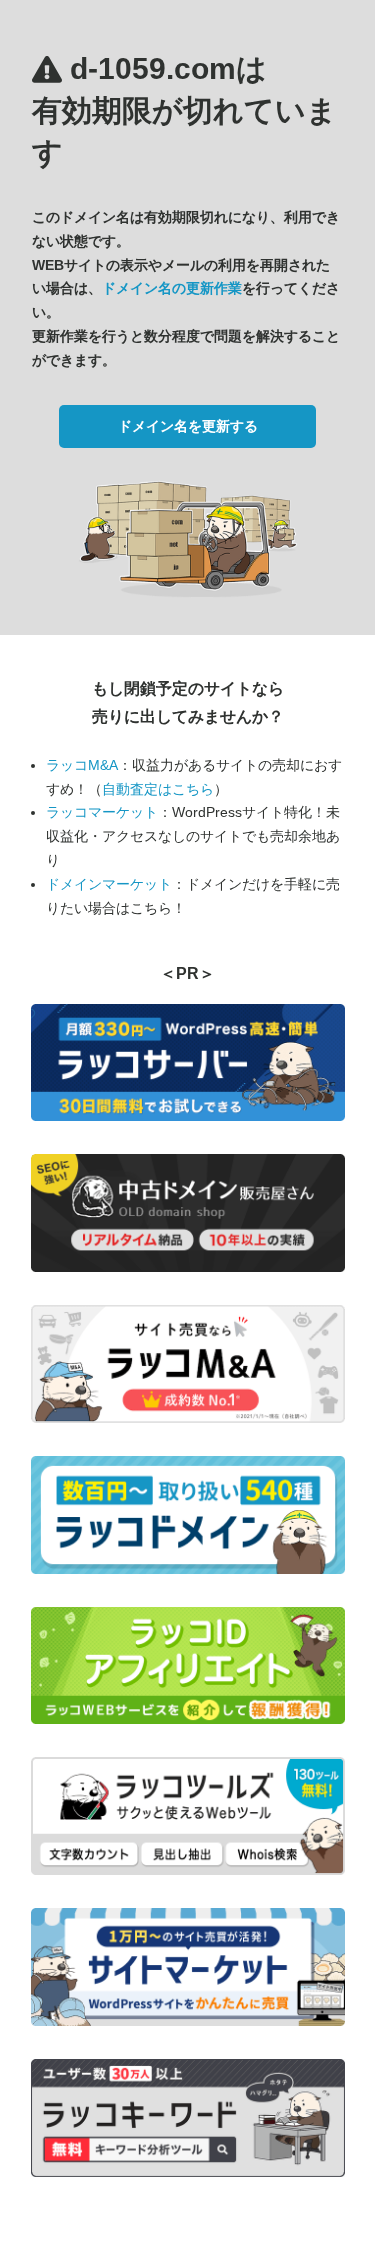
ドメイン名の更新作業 (172, 288)
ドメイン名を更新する (188, 426)
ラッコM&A (82, 765)
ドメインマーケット (109, 884)
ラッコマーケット (102, 812)
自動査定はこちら (158, 789)
